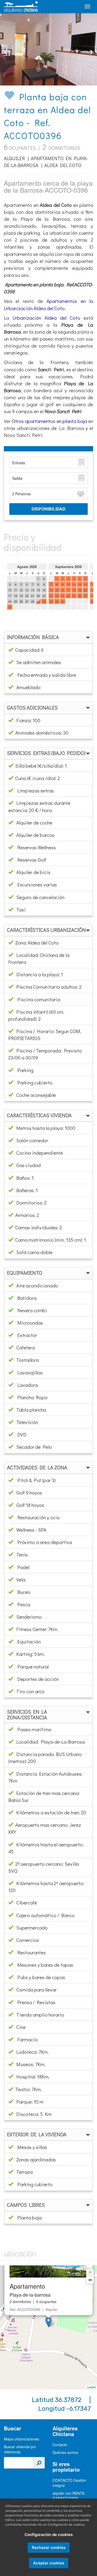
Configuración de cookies (49, 2535)
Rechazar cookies (49, 2547)
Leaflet (91, 2387)
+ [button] (90, 2272)
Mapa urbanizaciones (21, 2439)
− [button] (90, 2280)
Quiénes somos (65, 2452)
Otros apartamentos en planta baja (50, 421)
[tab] (48, 637)
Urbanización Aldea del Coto (46, 318)
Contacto (60, 2445)
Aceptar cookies (49, 2563)
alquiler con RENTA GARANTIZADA (68, 2496)
